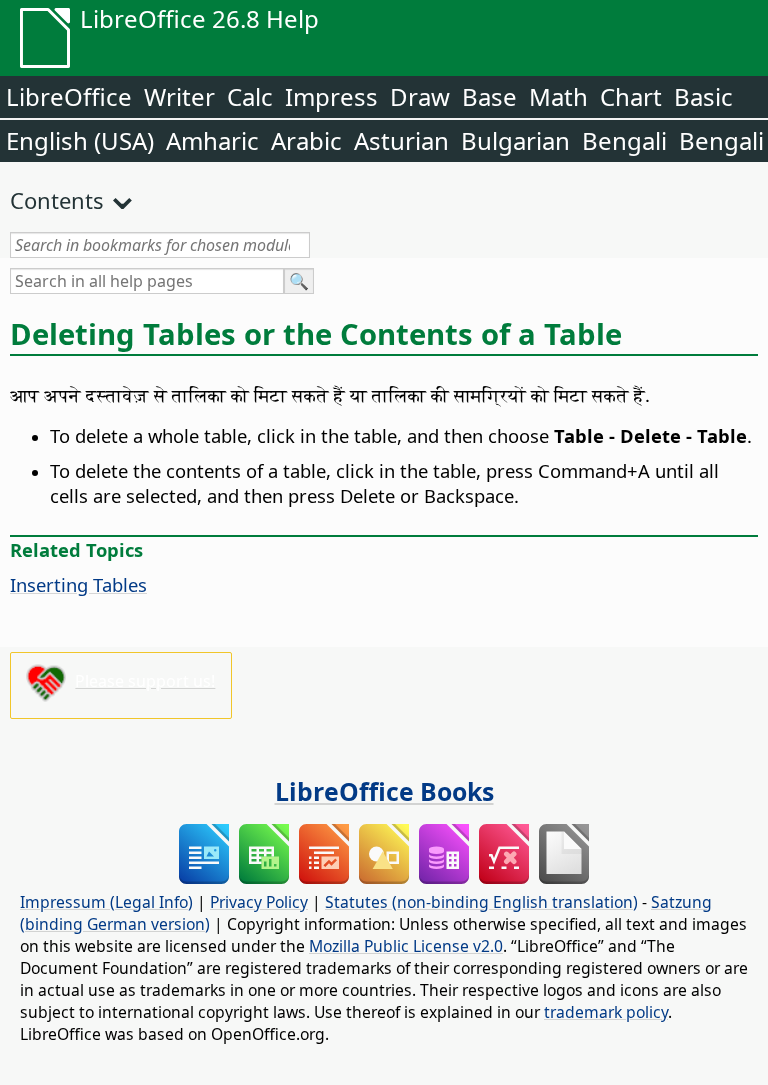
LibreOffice (69, 96)
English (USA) (80, 140)
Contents (57, 200)
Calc (250, 96)
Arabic (306, 140)
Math (558, 96)
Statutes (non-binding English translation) (481, 902)
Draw (420, 96)
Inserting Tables (78, 584)
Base (489, 96)
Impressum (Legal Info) (106, 902)
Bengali (624, 140)
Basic (703, 96)
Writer (179, 96)
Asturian (401, 140)
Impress (331, 96)
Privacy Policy (259, 902)
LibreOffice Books (384, 791)
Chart (631, 96)
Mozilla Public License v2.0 (406, 946)
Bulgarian (515, 140)
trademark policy (606, 1012)
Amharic (212, 140)
